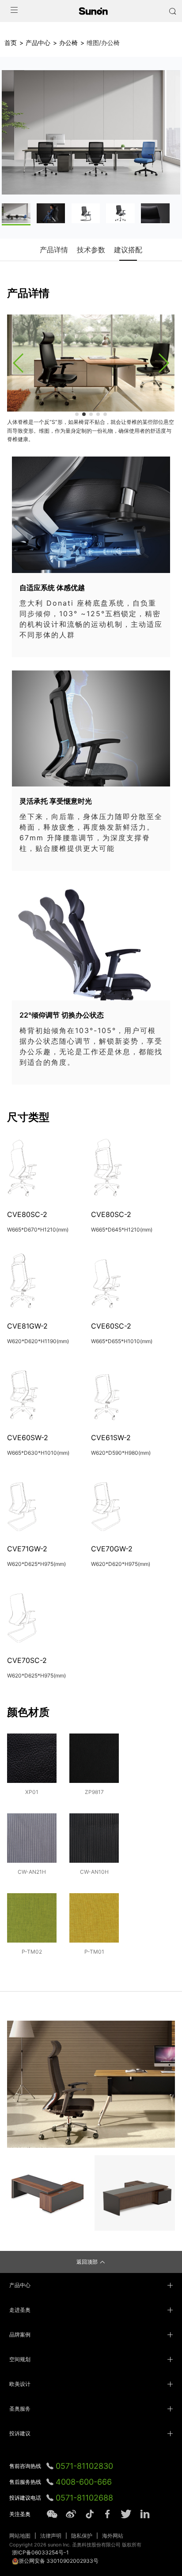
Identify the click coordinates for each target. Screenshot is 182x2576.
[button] (19, 363)
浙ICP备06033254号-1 (40, 2552)
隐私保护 (82, 2536)
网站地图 (20, 2536)
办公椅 (68, 43)
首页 (11, 43)
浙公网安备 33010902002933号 (59, 2561)
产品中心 (38, 43)
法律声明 (51, 2536)
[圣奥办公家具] (93, 11)
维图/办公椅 (103, 43)
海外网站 (113, 2536)
